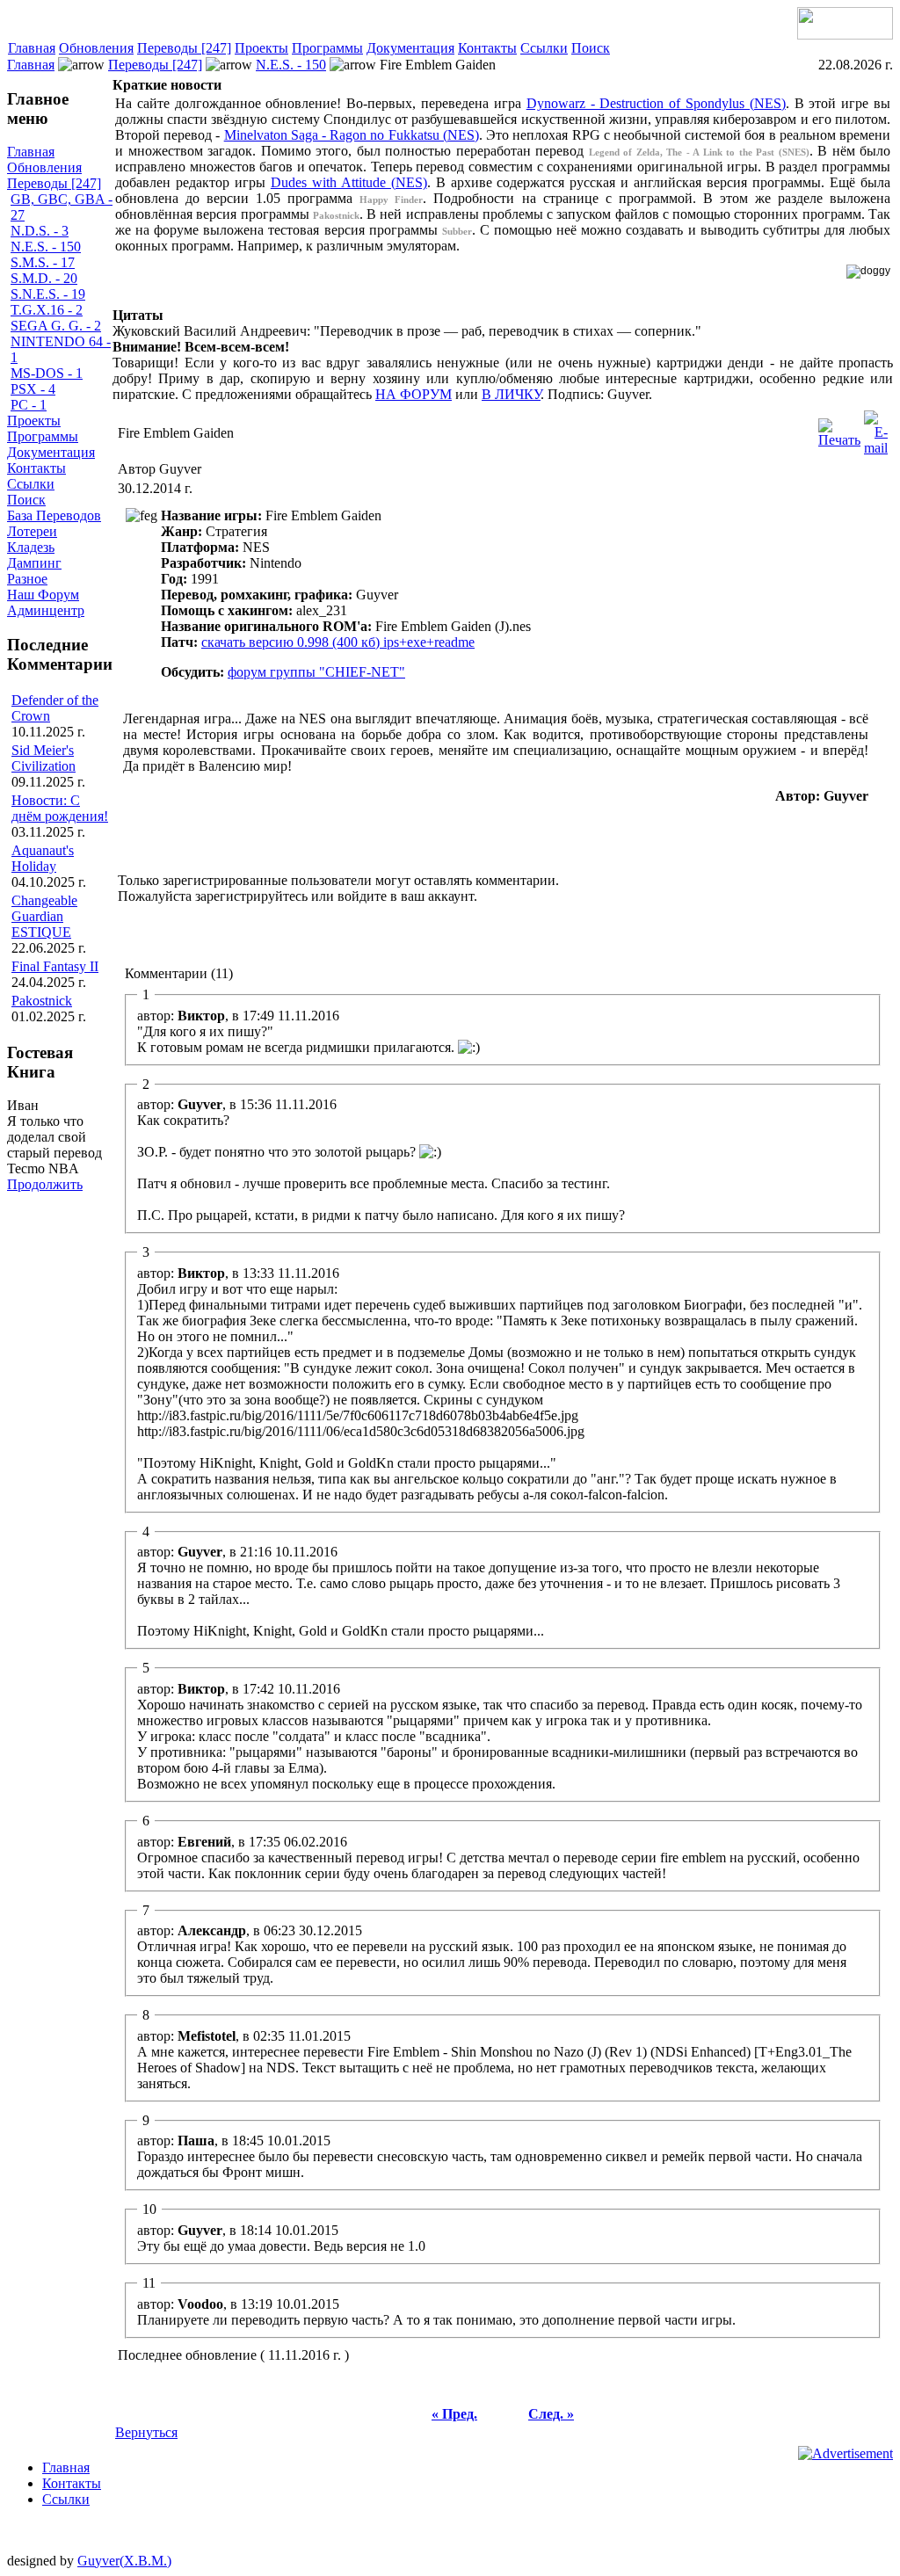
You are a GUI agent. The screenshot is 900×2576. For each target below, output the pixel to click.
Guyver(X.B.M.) (124, 2561)
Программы (327, 48)
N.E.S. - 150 (291, 65)
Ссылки (544, 48)
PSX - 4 (33, 389)
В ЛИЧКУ (511, 394)
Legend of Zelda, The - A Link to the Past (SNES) (699, 152)
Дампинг (34, 563)
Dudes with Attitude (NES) (349, 182)
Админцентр (46, 610)
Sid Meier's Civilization (44, 758)
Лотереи (32, 531)
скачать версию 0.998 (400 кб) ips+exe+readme (338, 642)
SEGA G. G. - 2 (56, 326)
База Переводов (54, 515)
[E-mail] (876, 428)
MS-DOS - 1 (47, 373)
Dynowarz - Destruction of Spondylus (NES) (656, 103)
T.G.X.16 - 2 (47, 310)
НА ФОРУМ (414, 394)
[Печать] (839, 428)
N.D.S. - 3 (40, 231)
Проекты (261, 48)
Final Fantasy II (55, 966)
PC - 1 (29, 405)
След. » (551, 2414)
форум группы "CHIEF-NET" (316, 672)
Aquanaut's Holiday (43, 858)
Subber (457, 231)
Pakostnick (42, 1001)
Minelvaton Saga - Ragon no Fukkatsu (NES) (352, 135)
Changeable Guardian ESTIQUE (44, 916)
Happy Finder (391, 200)
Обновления (96, 48)
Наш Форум (43, 595)
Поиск (591, 48)
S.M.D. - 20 (44, 278)
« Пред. (454, 2414)
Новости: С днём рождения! (60, 808)
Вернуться (146, 2432)
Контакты (487, 48)
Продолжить (45, 1184)
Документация (410, 48)
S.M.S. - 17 (43, 262)
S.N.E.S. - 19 (48, 294)
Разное (27, 579)
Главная (32, 48)
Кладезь (31, 547)
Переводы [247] (184, 48)
